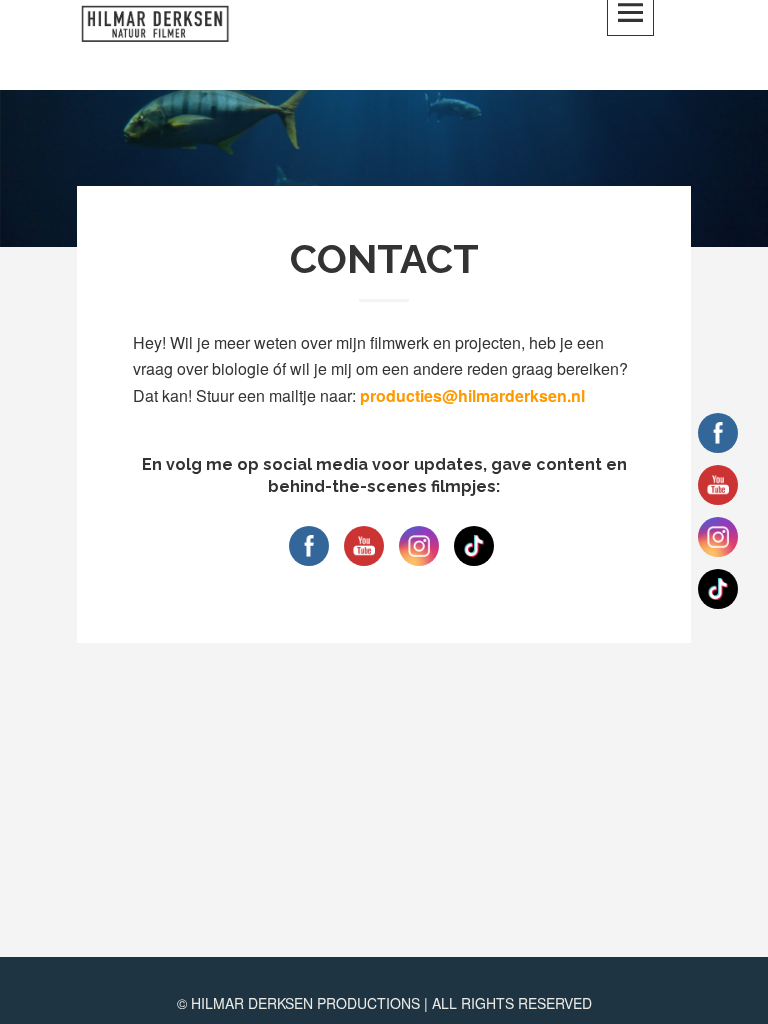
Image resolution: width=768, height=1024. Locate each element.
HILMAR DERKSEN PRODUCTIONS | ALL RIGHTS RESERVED (391, 1003)
